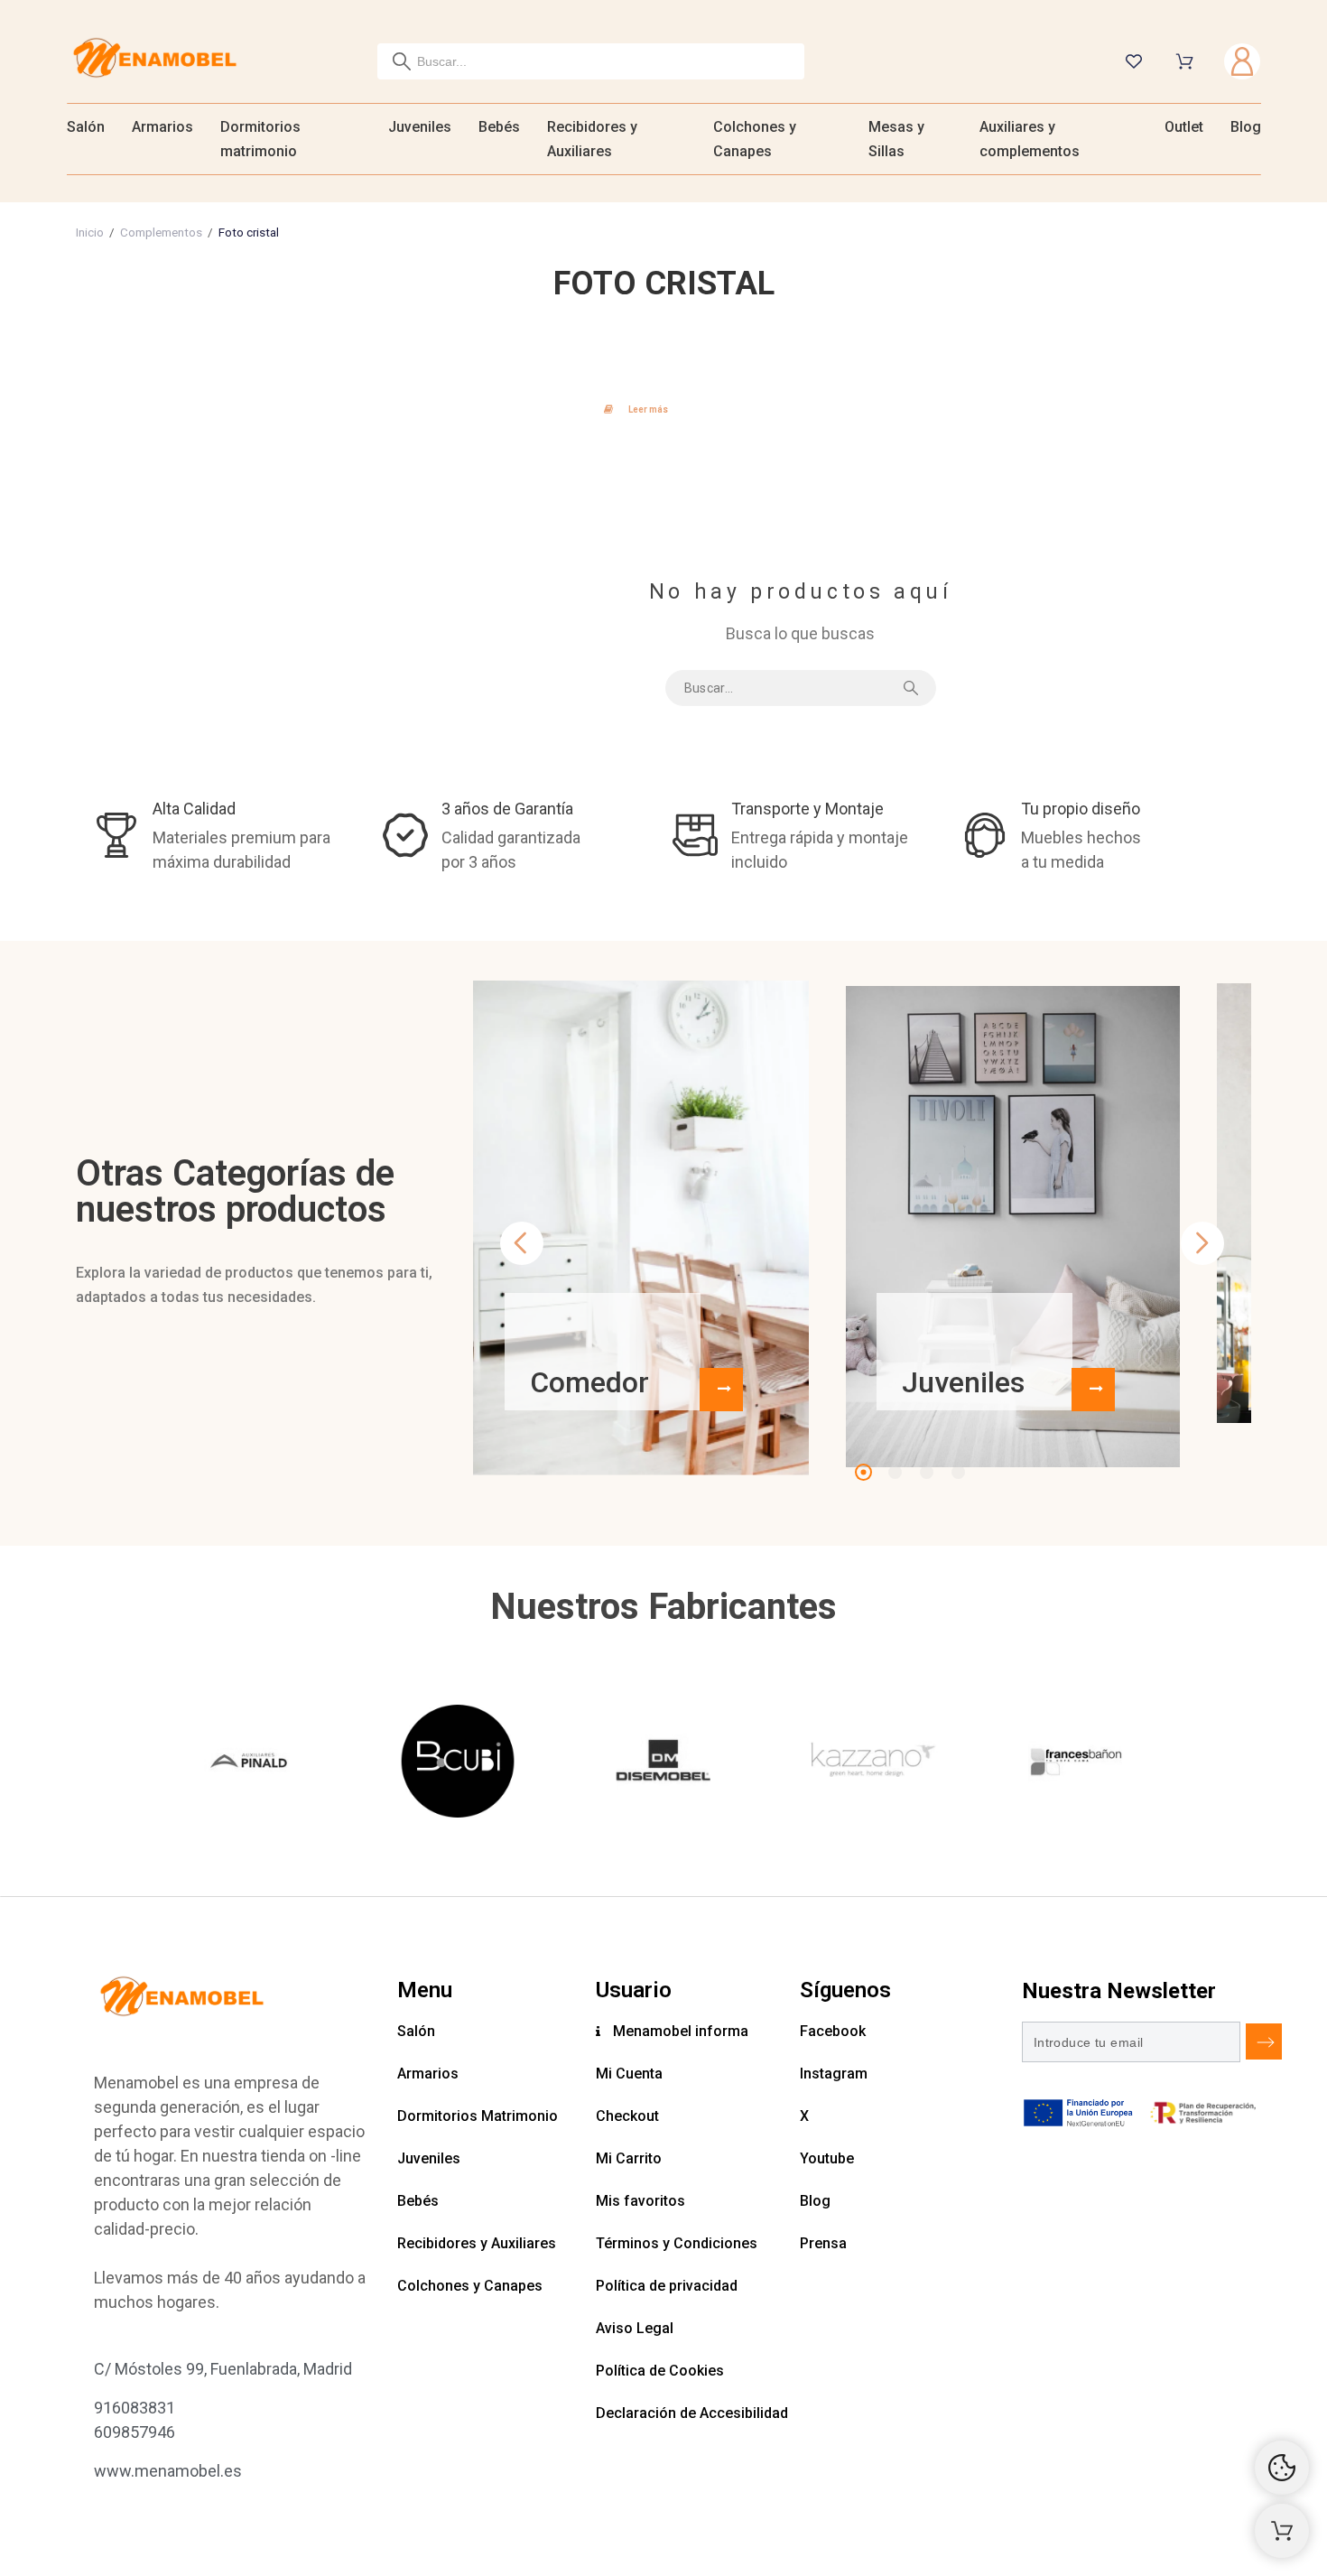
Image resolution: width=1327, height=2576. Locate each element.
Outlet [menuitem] (1184, 127)
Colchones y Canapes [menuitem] (755, 139)
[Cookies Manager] (1282, 2468)
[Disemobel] (663, 1764)
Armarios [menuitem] (162, 127)
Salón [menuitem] (86, 127)
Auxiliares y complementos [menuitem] (1030, 139)
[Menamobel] (155, 61)
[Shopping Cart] (1282, 2531)
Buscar (914, 688)
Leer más (648, 409)
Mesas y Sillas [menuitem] (896, 139)
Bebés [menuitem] (499, 127)
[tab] (664, 407)
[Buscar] (402, 61)
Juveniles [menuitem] (420, 127)
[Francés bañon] (1075, 1764)
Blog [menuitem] (1246, 127)
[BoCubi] (458, 1764)
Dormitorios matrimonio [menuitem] (260, 139)
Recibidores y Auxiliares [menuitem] (592, 139)
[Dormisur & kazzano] (869, 1764)
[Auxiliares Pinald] (251, 1764)
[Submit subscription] (1264, 2041)
